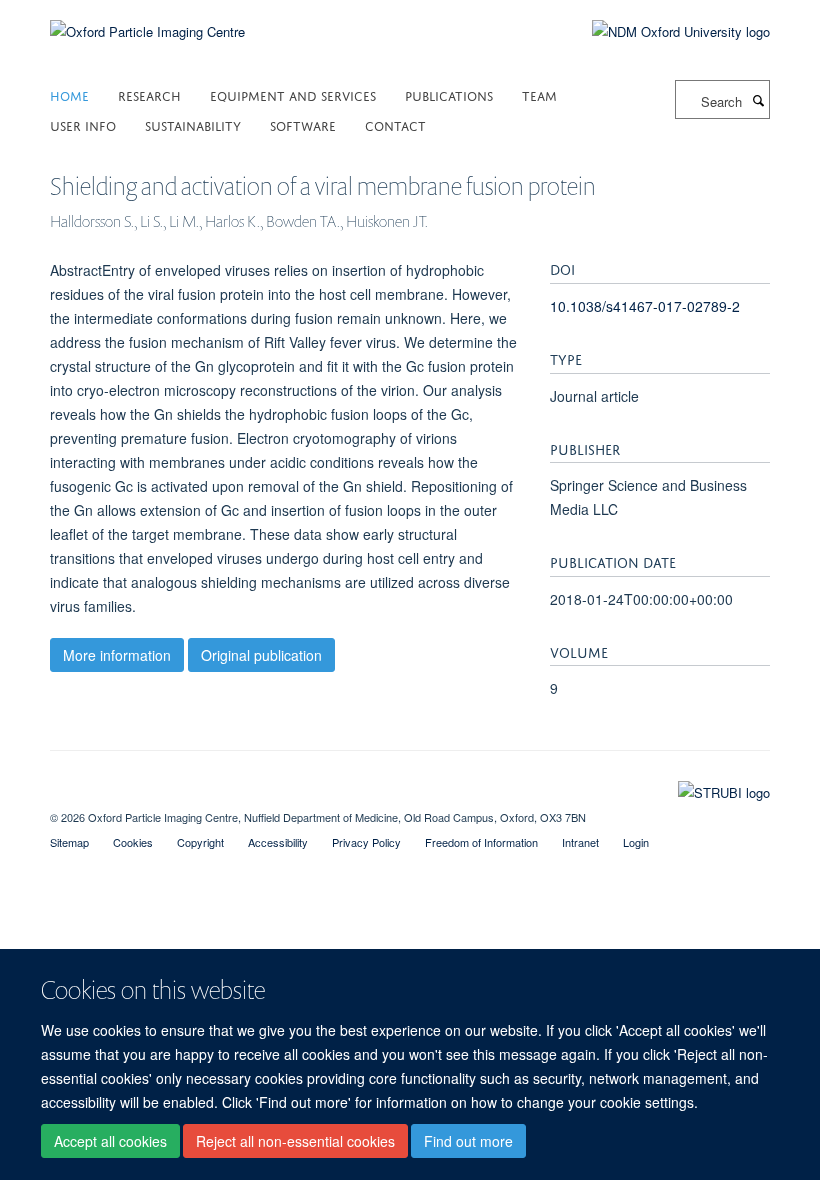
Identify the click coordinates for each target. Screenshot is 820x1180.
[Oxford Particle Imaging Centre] (147, 29)
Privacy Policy (366, 842)
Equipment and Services (293, 94)
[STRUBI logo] (410, 788)
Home (69, 94)
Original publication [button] (261, 655)
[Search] (758, 100)
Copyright (200, 842)
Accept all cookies (110, 1141)
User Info (83, 124)
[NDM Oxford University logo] (666, 32)
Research (149, 94)
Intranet (580, 842)
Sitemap (69, 842)
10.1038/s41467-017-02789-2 (645, 306)
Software (303, 124)
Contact (395, 124)
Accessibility (278, 842)
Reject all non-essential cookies (295, 1141)
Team (539, 94)
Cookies (133, 842)
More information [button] (117, 655)
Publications (449, 94)
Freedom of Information (481, 842)
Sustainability (193, 124)
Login (636, 842)
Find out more (468, 1141)
